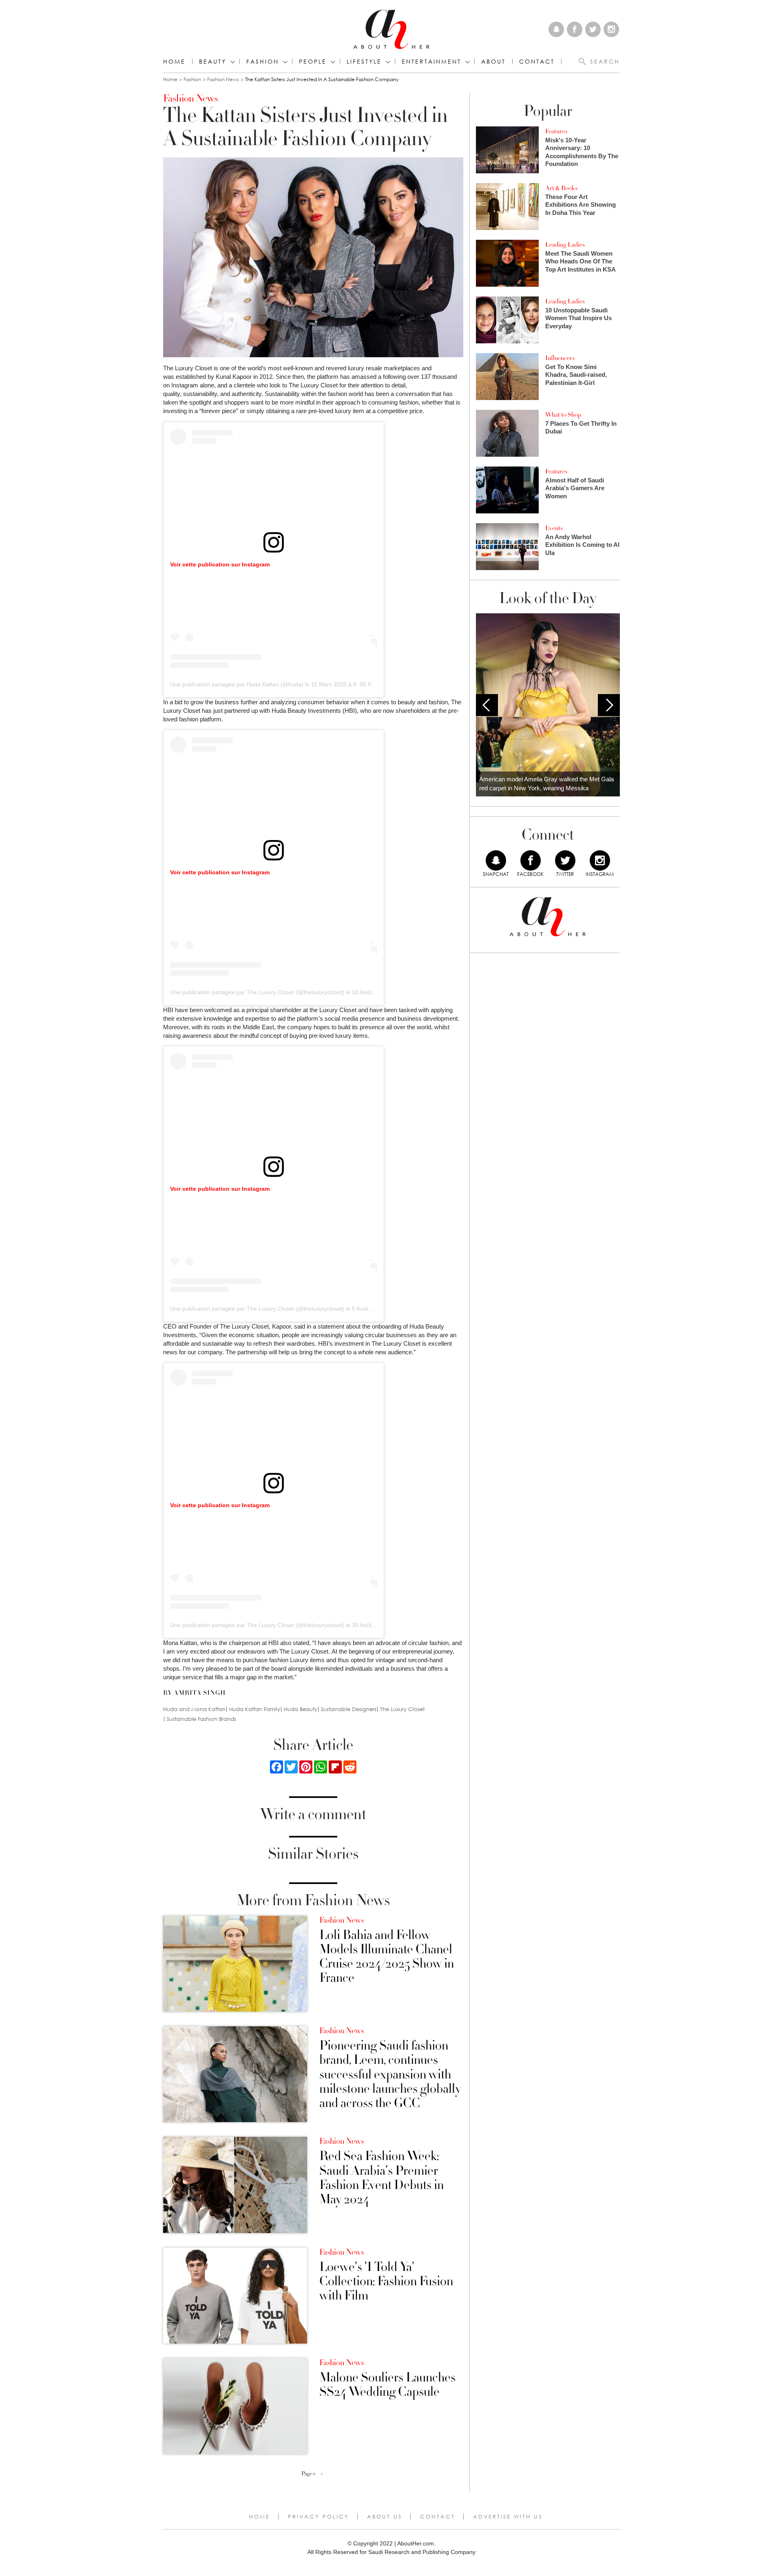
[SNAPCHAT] (496, 860)
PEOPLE (313, 62)
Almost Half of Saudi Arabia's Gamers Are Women (575, 488)
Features (556, 131)
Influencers (560, 358)
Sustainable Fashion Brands (201, 1719)
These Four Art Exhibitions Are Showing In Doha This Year (581, 205)
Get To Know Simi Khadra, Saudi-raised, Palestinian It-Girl (576, 375)
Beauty (213, 62)
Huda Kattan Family (255, 1709)
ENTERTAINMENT (431, 62)
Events (554, 528)
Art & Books (561, 188)
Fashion (263, 62)
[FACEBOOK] (531, 860)
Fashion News (223, 79)
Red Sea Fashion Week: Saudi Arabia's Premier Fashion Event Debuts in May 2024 (382, 2178)
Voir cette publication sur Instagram (220, 564)
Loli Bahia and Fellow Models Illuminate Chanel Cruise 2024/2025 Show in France (387, 1957)
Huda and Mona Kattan (194, 1709)
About (493, 62)
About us (385, 2516)
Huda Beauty (301, 1709)
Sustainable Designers (349, 1709)
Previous (487, 705)
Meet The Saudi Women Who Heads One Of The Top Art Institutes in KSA (581, 261)
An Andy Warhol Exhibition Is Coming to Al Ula (582, 545)
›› (322, 2474)
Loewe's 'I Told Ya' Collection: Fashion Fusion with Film (386, 2282)
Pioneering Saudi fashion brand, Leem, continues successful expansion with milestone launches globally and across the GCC (390, 2074)
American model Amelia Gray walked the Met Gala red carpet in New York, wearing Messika (546, 784)
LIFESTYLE (364, 62)
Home (174, 62)
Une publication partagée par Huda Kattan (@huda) (237, 684)
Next (609, 705)
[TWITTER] (565, 860)
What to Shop (563, 415)
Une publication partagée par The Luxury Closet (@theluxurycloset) (257, 992)
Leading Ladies (565, 245)
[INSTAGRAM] (600, 860)
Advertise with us (508, 2516)
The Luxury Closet (402, 1709)
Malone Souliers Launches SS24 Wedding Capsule (387, 2385)
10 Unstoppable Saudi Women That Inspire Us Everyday (578, 318)
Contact (438, 2516)
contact (537, 62)
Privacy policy (319, 2516)
